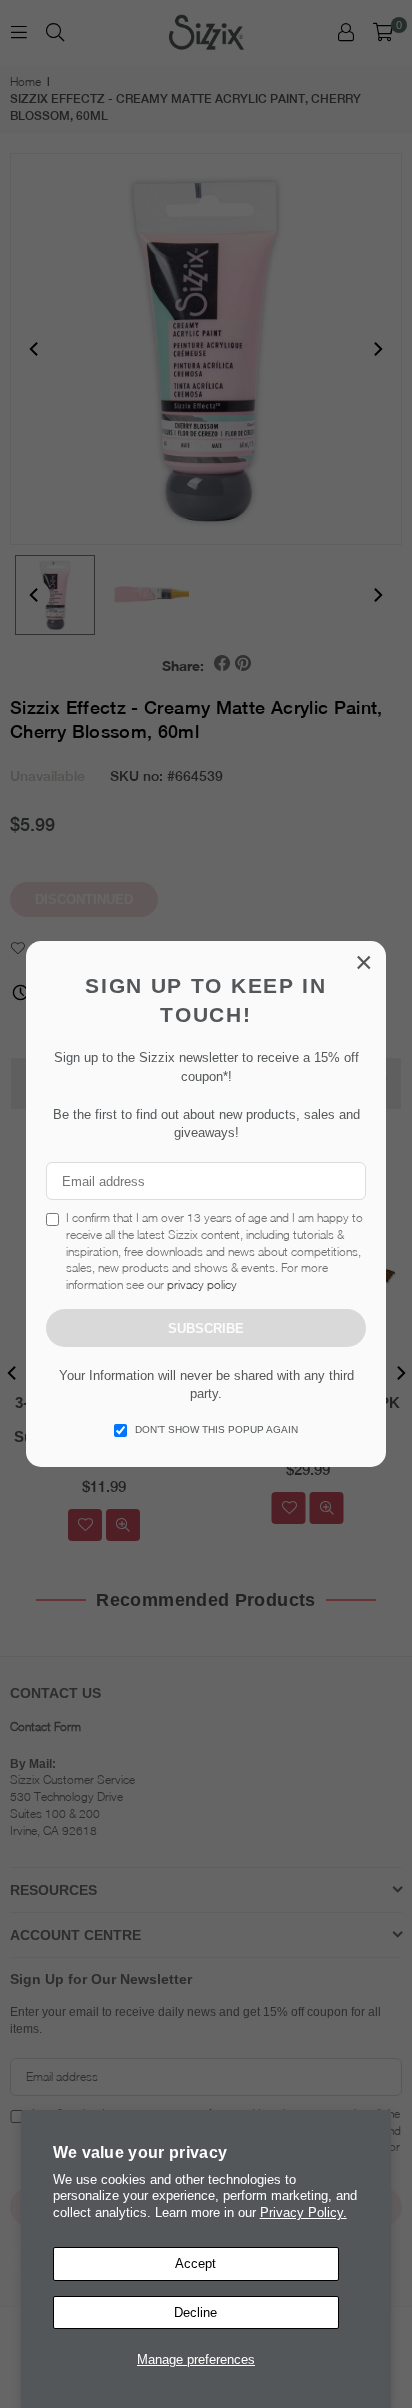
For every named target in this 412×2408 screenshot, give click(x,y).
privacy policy (202, 1284)
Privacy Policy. (303, 2212)
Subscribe (206, 1328)
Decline (195, 2312)
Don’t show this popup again (216, 1429)
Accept (195, 2263)
